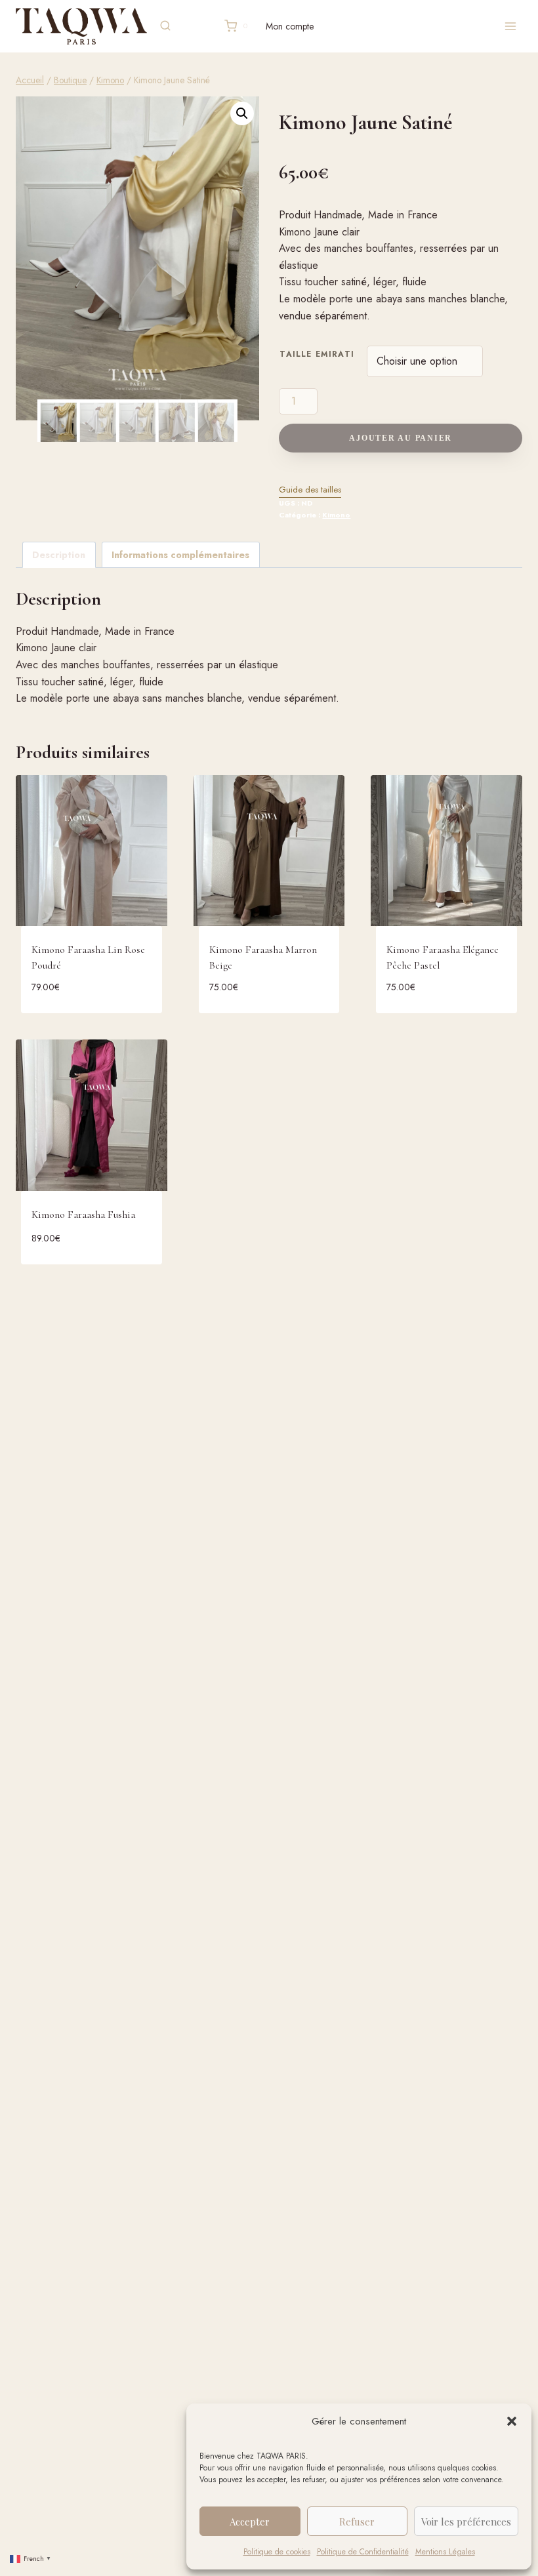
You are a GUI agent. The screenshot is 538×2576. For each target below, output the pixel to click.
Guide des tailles (310, 490)
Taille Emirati (317, 354)
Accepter (250, 2522)
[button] (512, 2421)
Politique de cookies (277, 2552)
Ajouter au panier (401, 438)
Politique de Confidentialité (363, 2552)
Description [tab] (59, 555)
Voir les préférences (466, 2522)
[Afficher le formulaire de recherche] (165, 26)
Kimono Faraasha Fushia (83, 1215)
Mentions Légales (445, 2552)
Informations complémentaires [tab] (180, 555)
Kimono (336, 515)
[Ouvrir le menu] (510, 26)
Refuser (357, 2522)
